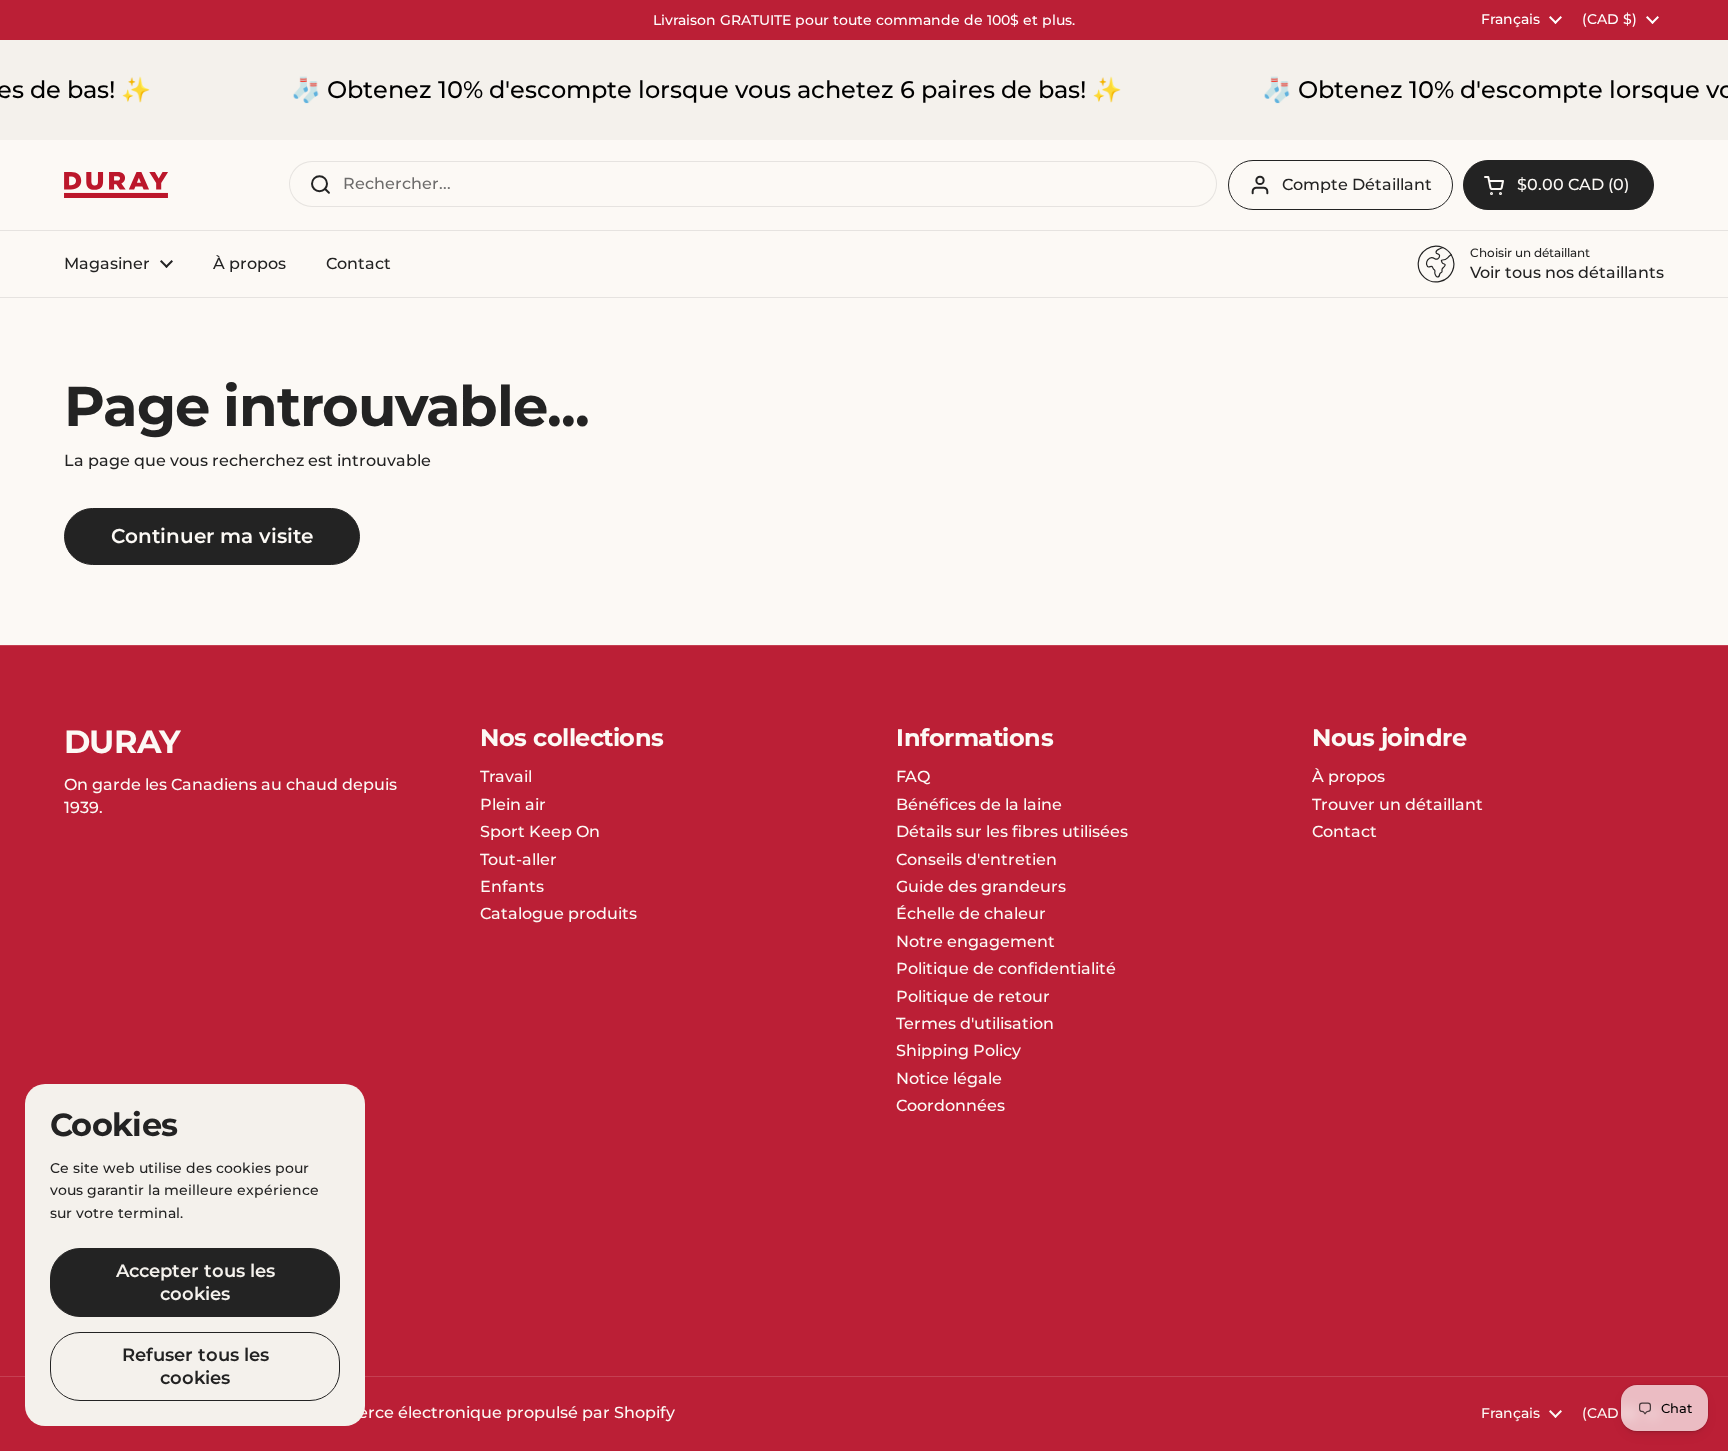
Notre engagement (975, 941)
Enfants (512, 886)
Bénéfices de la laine (979, 804)
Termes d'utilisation (975, 1023)
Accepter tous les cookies (195, 1282)
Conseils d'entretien (976, 859)
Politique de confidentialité (1006, 968)
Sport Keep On (540, 831)
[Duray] (116, 185)
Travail (506, 776)
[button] (1558, 185)
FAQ (913, 776)
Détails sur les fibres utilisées (1012, 831)
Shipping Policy (958, 1050)
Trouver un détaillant (1397, 804)
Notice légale (949, 1078)
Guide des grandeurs (981, 886)
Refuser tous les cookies (195, 1366)
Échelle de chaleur (971, 913)
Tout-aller (518, 859)
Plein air (513, 804)
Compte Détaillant (1357, 184)
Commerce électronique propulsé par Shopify (489, 1412)
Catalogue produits (558, 913)
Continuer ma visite (212, 536)
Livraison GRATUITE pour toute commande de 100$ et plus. (864, 20)
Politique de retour (973, 996)
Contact (1344, 831)
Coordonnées (950, 1105)
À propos (1348, 776)
